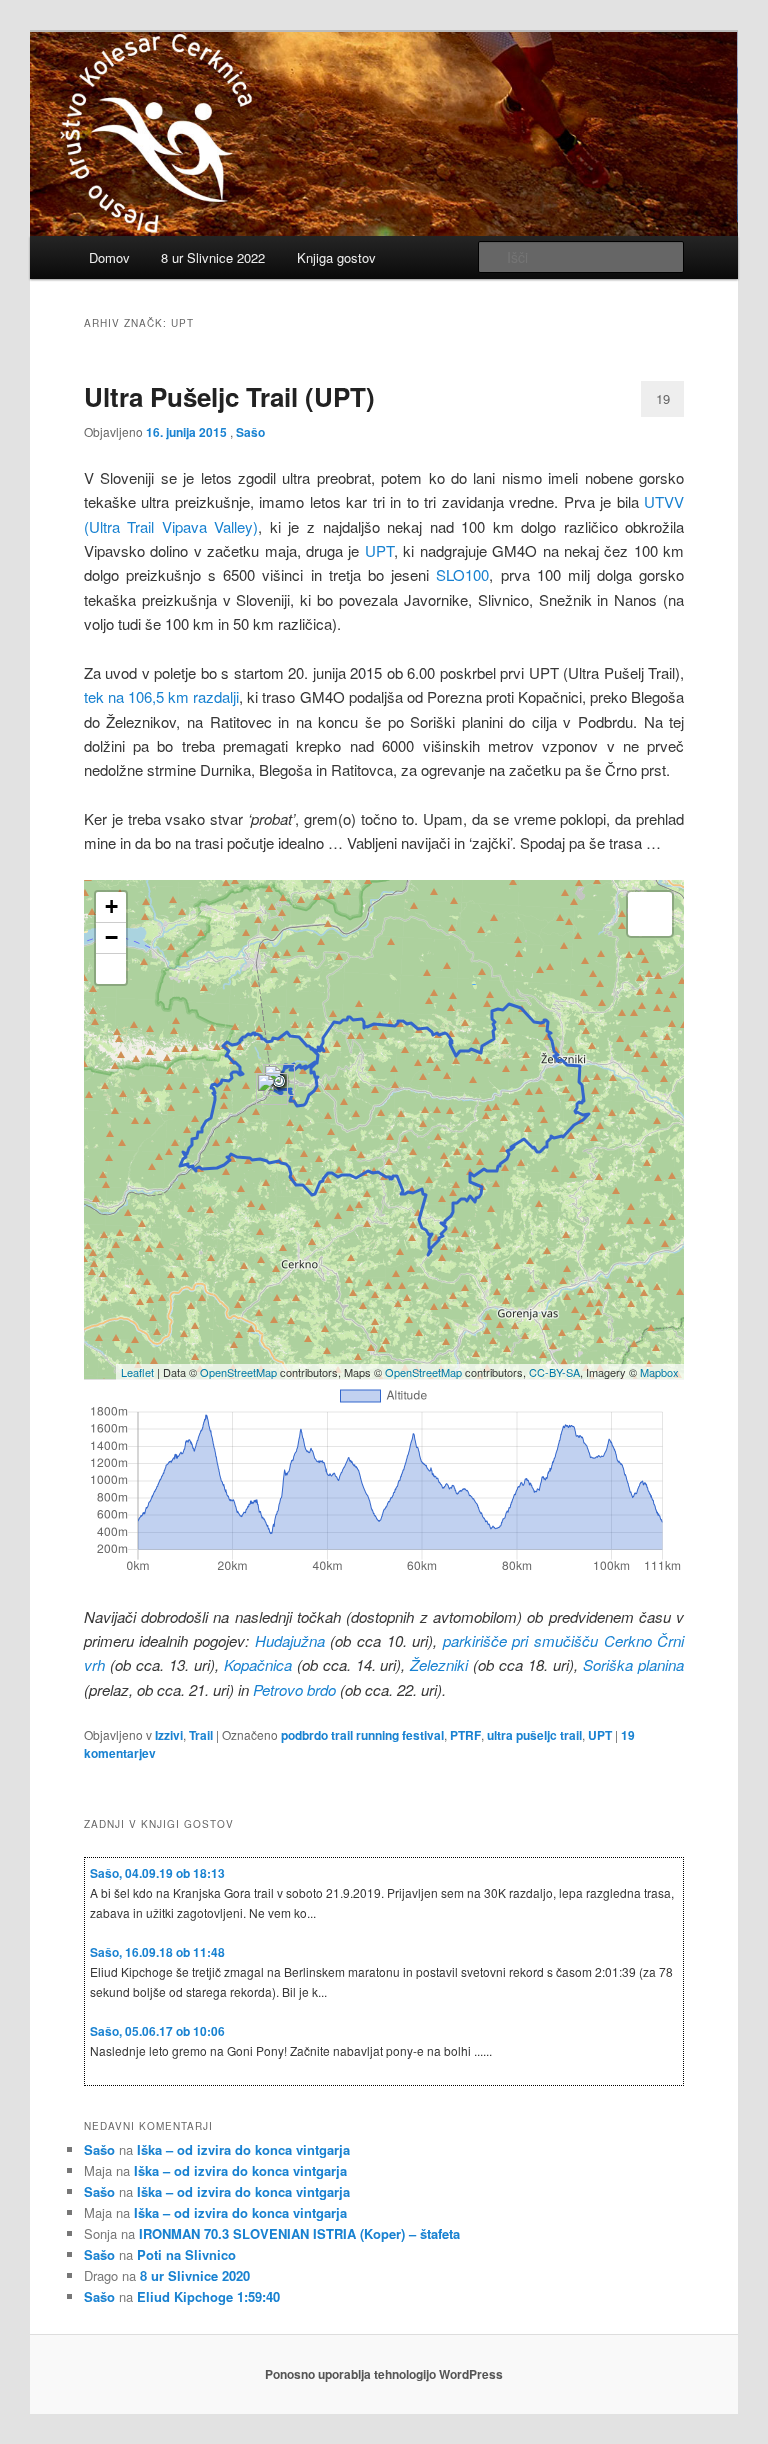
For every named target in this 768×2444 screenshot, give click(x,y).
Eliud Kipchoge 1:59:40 (208, 2296)
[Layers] (650, 914)
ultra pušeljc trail (534, 1735)
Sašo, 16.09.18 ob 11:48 (157, 1952)
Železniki (441, 1664)
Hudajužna (293, 1640)
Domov (109, 257)
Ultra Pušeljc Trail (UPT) (229, 396)
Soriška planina (633, 1664)
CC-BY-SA (554, 1372)
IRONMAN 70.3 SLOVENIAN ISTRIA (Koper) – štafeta (299, 2233)
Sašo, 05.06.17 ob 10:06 (157, 2031)
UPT (379, 550)
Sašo (250, 432)
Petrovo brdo (294, 1689)
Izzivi (169, 1735)
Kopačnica (260, 1664)
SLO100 (462, 574)
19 (663, 398)
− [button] (111, 937)
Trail (201, 1735)
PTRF (465, 1735)
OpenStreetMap (238, 1372)
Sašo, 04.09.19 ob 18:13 (157, 1873)
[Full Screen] (111, 969)
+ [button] (111, 906)
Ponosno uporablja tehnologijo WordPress (384, 2374)
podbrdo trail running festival (362, 1735)
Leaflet (137, 1372)
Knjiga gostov (336, 257)
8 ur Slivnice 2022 (213, 257)
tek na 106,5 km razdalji (161, 696)
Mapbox (659, 1372)
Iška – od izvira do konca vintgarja (243, 2149)
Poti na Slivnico (186, 2254)
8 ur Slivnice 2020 (195, 2275)
